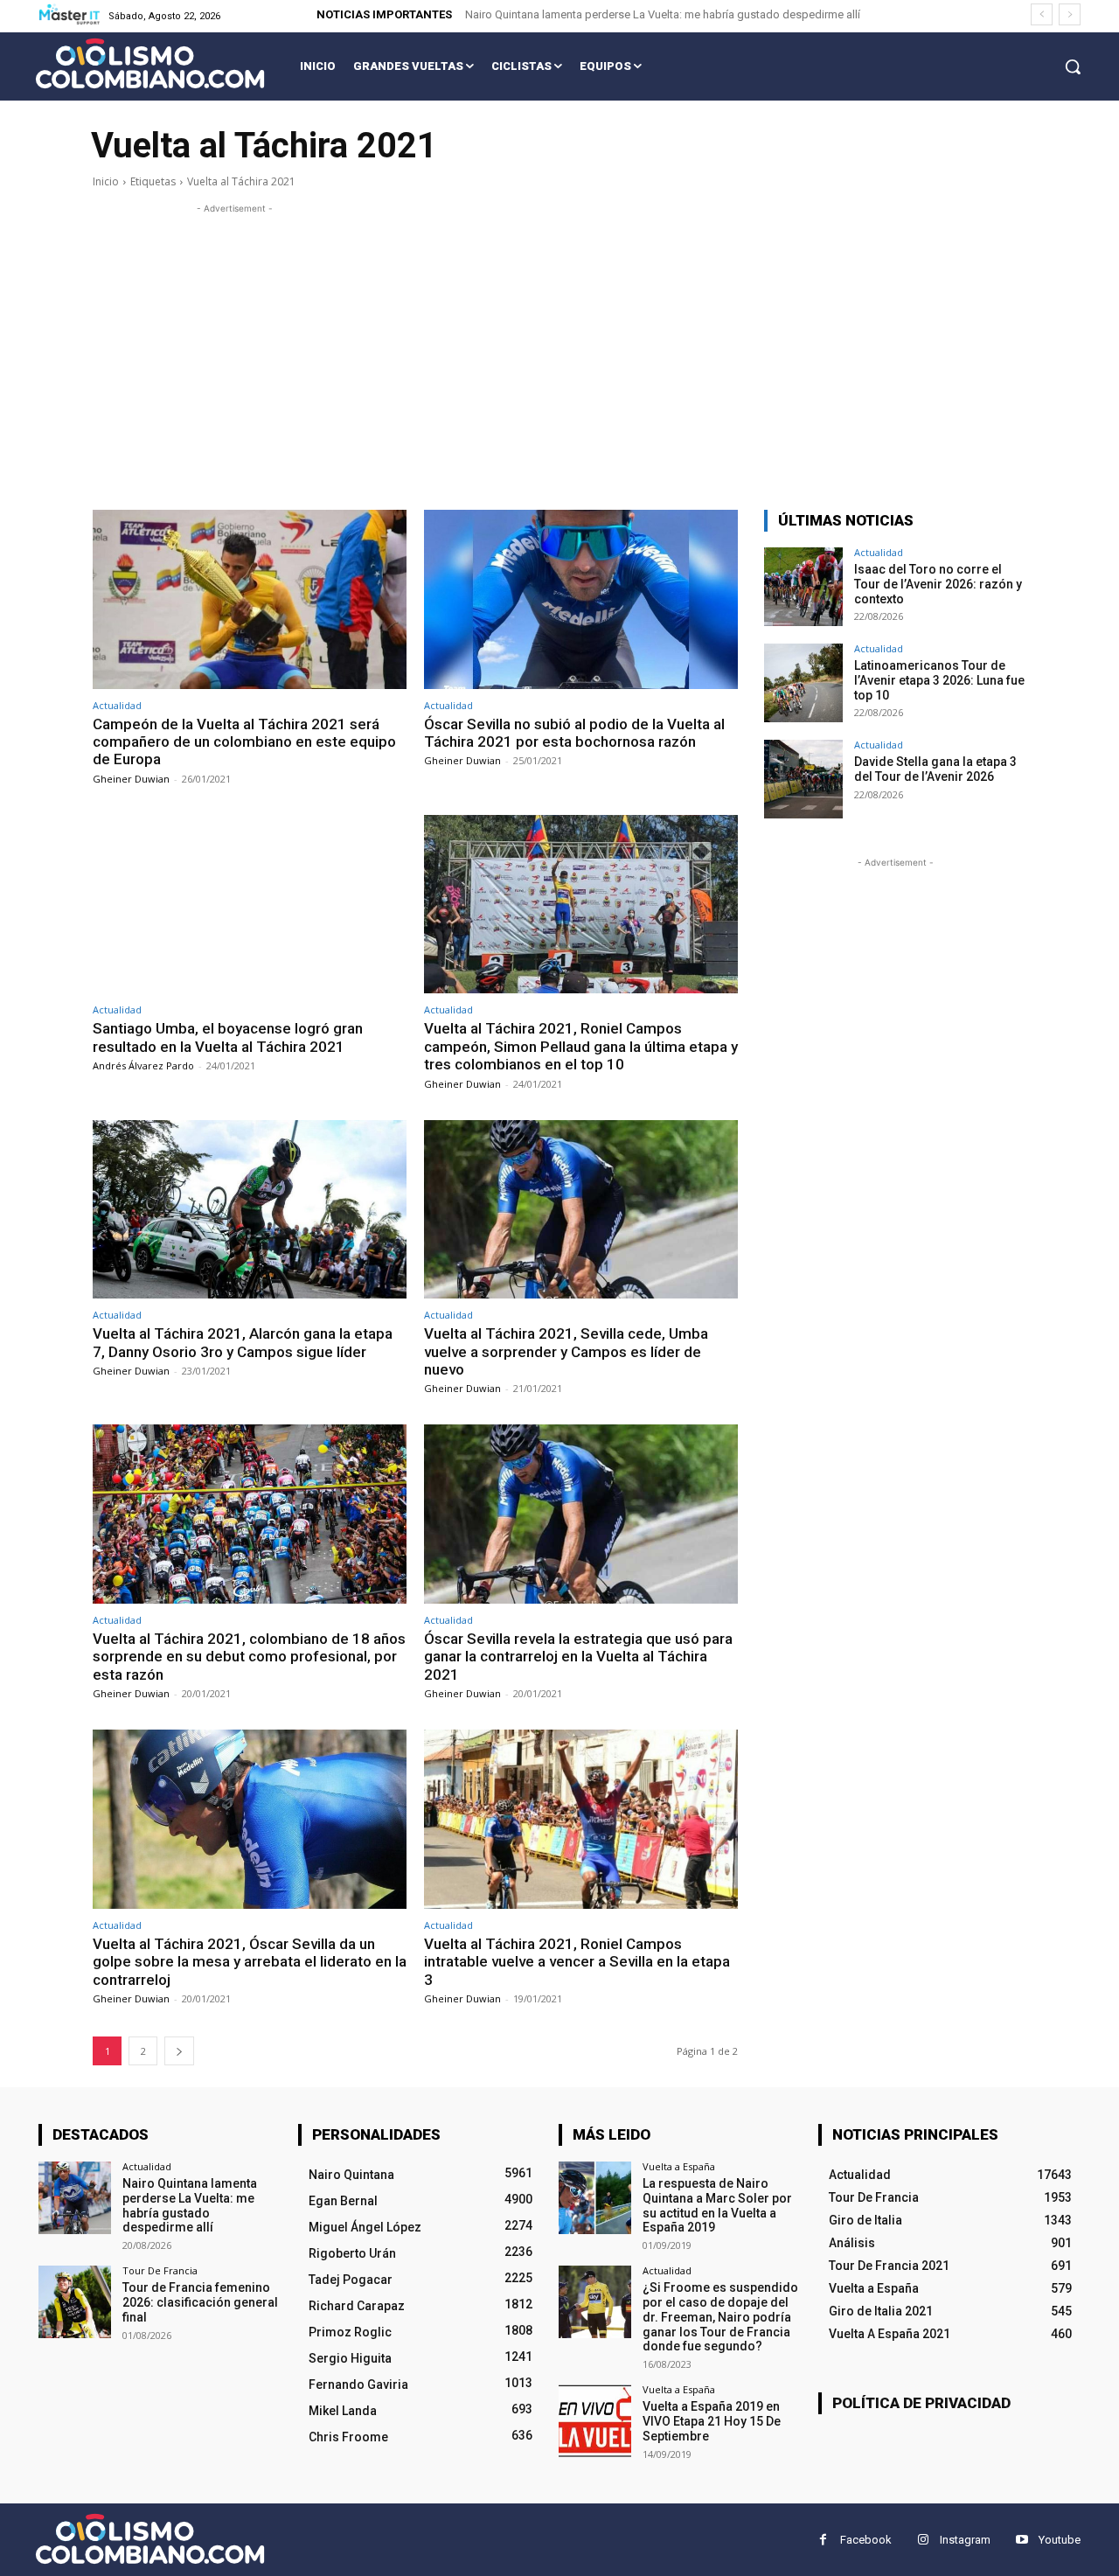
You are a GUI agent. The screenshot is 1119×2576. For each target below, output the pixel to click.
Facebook (866, 2540)
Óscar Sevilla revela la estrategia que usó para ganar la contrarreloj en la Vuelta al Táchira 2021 (578, 1657)
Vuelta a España (679, 2166)
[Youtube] (1022, 2540)
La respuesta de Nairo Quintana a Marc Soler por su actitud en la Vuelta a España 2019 (717, 2205)
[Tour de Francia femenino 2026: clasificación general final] (75, 2302)
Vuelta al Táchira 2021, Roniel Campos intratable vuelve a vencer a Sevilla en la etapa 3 (577, 1962)
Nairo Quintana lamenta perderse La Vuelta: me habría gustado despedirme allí (663, 14)
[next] (1070, 14)
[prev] (1042, 14)
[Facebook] (823, 2540)
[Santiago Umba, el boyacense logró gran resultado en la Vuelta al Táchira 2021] (250, 905)
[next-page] (179, 2051)
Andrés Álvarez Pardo (143, 1065)
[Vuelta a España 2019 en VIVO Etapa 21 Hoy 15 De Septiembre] (595, 2421)
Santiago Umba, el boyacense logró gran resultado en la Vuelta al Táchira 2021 (228, 1037)
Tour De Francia (160, 2270)
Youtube (1060, 2540)
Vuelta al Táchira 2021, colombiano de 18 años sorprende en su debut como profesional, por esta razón (249, 1657)
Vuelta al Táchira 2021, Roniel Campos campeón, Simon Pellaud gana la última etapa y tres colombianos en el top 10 (581, 1046)
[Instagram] (923, 2540)
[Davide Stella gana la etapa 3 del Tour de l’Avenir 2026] (803, 779)
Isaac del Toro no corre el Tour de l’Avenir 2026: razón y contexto (938, 584)
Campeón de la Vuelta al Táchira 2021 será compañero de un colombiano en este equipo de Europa (244, 742)
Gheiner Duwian (131, 779)
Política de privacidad (921, 2403)
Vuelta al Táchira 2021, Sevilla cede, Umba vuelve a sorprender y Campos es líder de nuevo (566, 1351)
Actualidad (117, 705)
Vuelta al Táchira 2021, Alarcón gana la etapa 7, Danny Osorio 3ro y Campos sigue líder (243, 1342)
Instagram (965, 2540)
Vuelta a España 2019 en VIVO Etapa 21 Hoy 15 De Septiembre (712, 2421)
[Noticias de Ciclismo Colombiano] (150, 63)
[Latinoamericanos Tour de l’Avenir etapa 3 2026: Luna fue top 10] (803, 683)
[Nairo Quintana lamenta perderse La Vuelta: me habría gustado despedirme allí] (75, 2198)
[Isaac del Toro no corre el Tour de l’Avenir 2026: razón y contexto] (803, 587)
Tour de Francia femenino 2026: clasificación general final (200, 2302)
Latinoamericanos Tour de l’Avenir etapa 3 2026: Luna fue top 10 (939, 680)
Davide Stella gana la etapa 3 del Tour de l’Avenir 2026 (935, 769)
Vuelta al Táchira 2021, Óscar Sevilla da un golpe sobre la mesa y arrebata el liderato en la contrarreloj (250, 1962)
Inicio (106, 181)
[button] (1073, 66)
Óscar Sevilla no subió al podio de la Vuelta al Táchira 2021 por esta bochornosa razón (574, 733)
